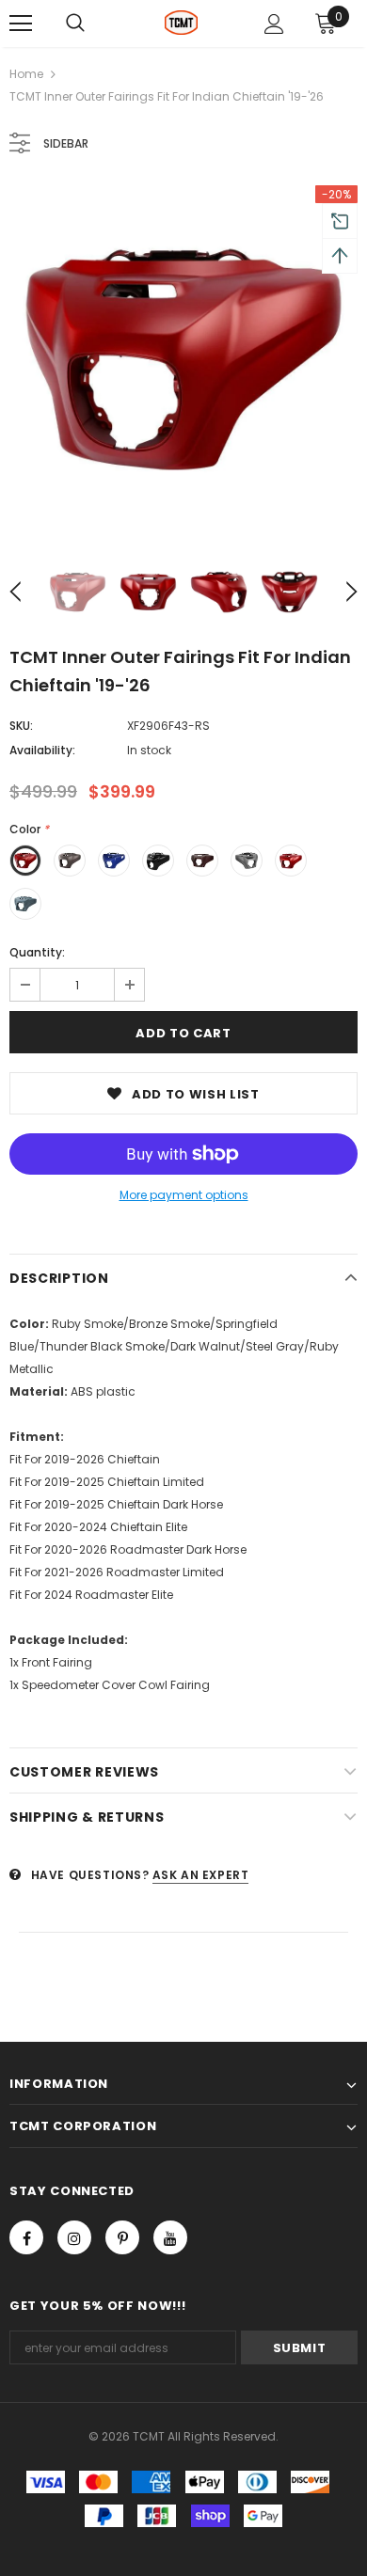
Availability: (42, 750)
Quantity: (37, 952)
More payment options (184, 1195)
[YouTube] (170, 2237)
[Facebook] (26, 2237)
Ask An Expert (201, 1875)
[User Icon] (274, 24)
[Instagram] (74, 2237)
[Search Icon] (75, 24)
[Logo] (181, 23)
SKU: (21, 726)
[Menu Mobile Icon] (21, 24)
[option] (183, 359)
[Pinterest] (122, 2237)
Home (26, 74)
